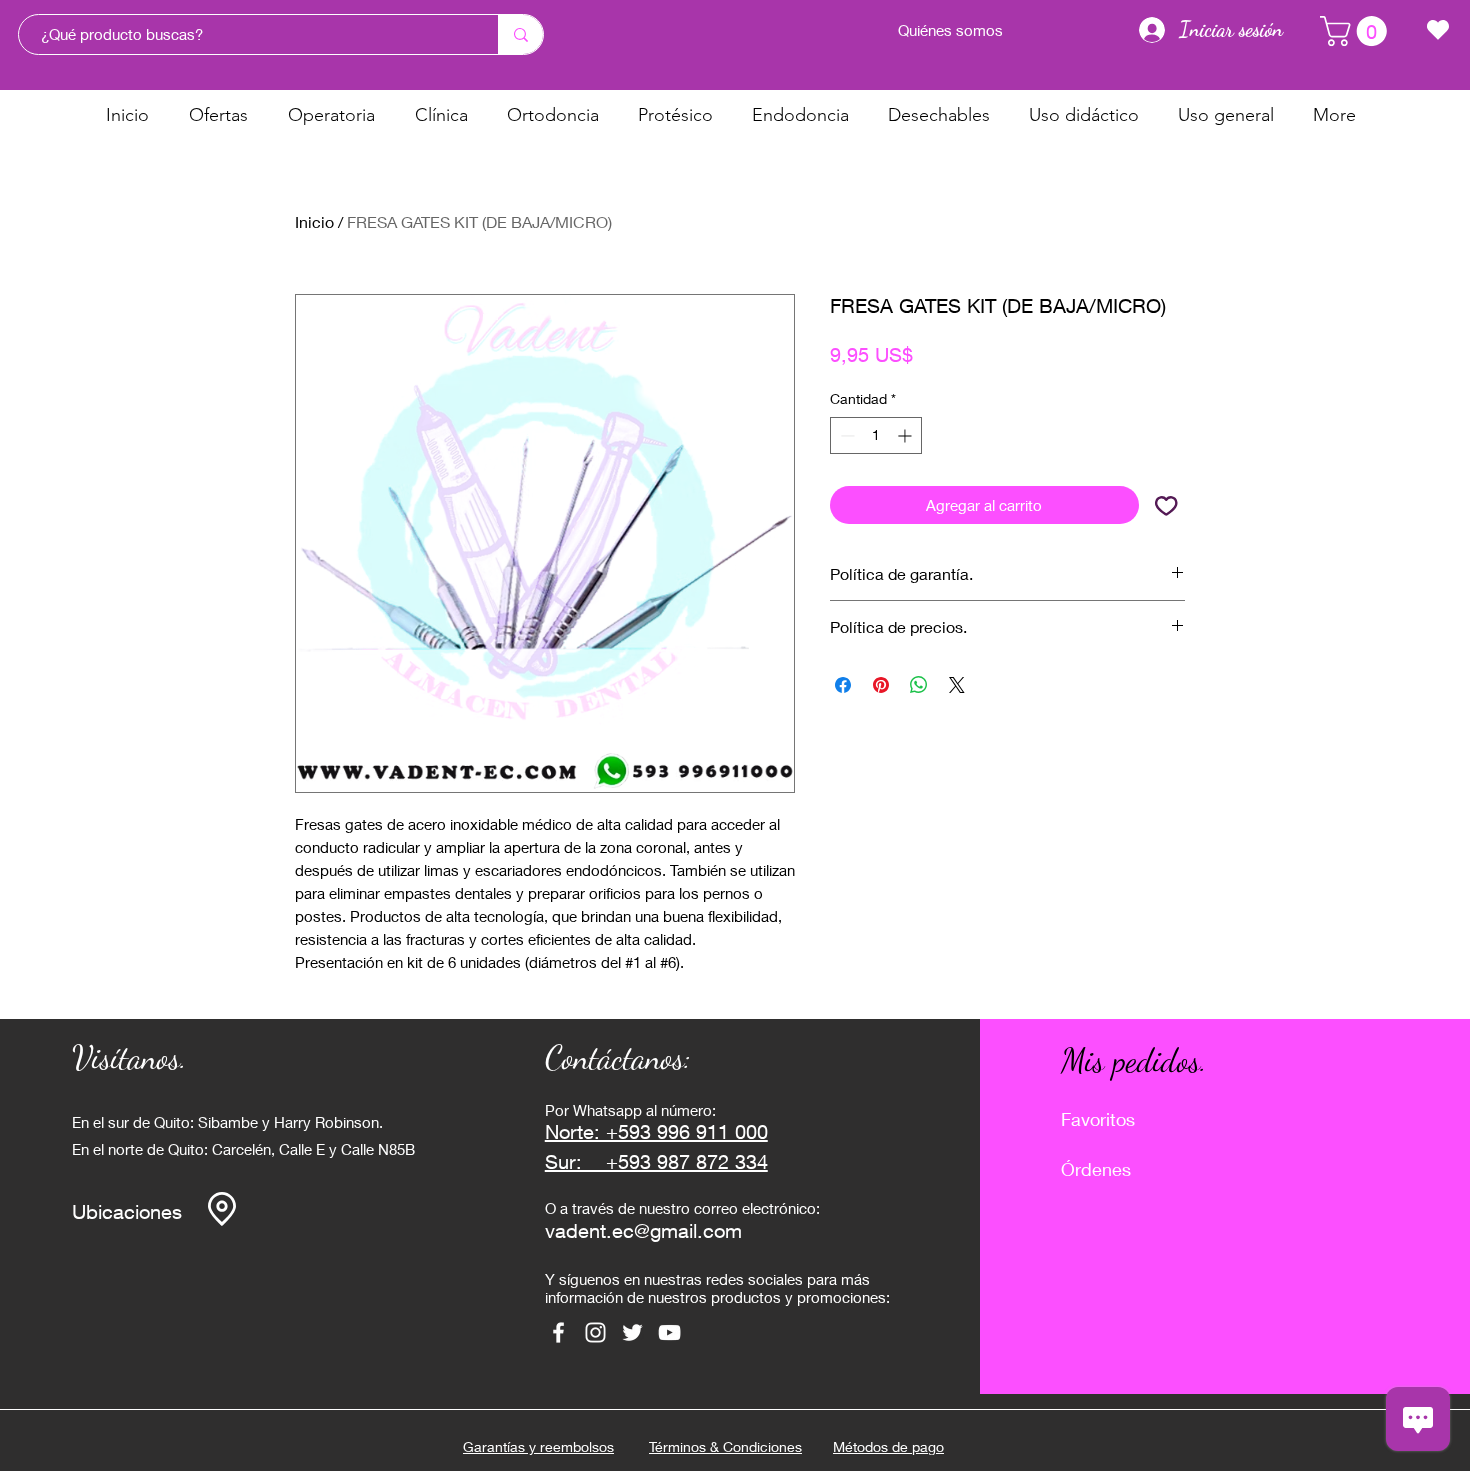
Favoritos (1098, 1119)
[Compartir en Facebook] (843, 685)
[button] (1357, 31)
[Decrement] (845, 435)
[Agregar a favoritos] (1166, 505)
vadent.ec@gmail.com (643, 1230)
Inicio (314, 221)
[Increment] (906, 435)
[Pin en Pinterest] (881, 685)
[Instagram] (595, 1332)
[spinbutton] (876, 435)
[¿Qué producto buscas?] (520, 34)
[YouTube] (669, 1332)
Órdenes (1096, 1169)
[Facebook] (558, 1332)
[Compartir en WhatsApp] (919, 685)
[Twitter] (632, 1332)
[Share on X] (957, 685)
